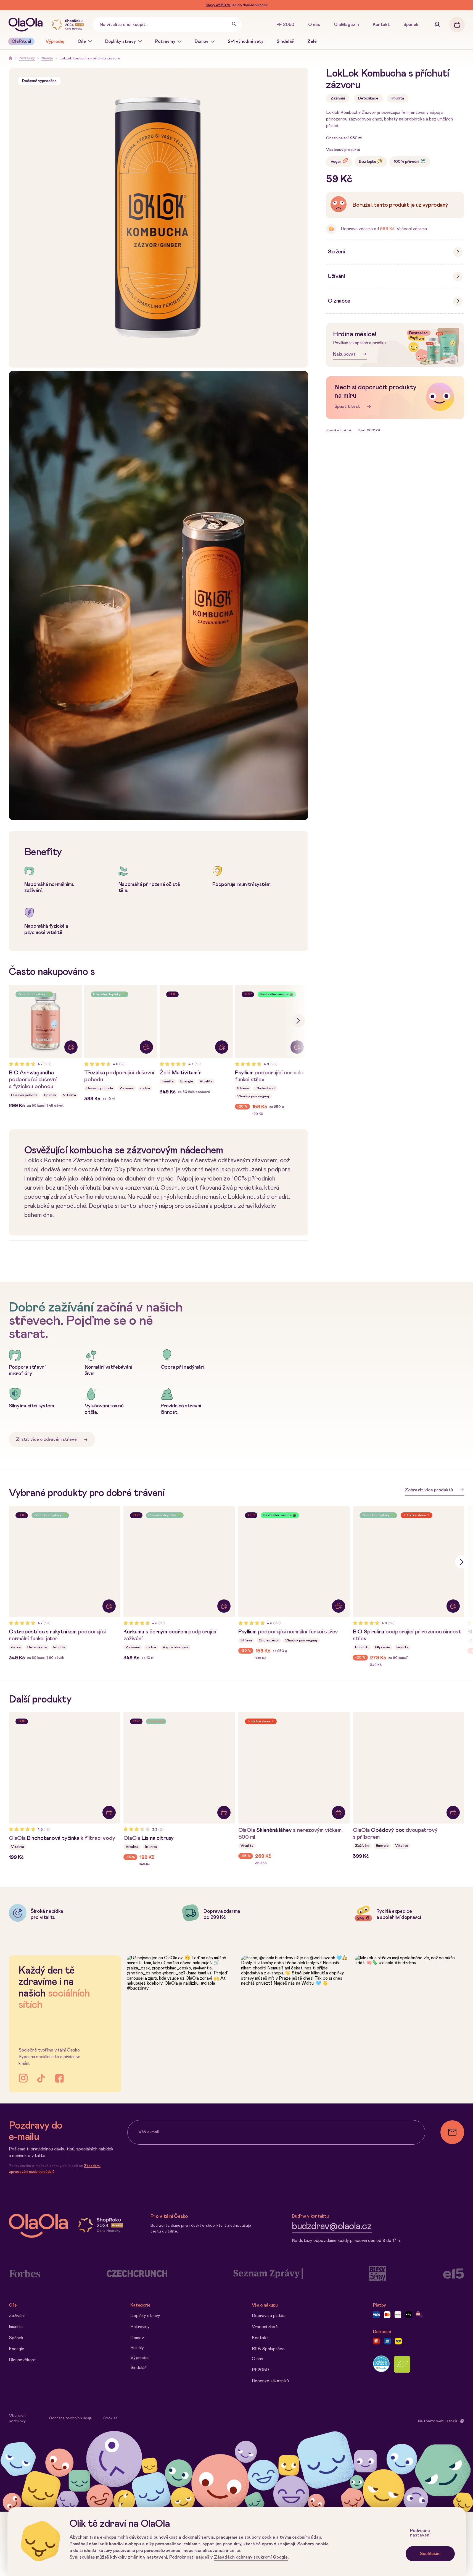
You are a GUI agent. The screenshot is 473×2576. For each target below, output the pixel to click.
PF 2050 (285, 25)
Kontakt (381, 25)
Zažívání (338, 98)
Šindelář (285, 41)
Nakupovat (344, 354)
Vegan (336, 161)
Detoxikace (368, 98)
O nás (314, 25)
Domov (202, 41)
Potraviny (165, 41)
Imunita (398, 98)
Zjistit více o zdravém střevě (46, 1439)
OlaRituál (21, 41)
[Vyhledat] (234, 25)
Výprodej (55, 41)
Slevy (218, 5)
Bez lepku (368, 161)
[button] (298, 1021)
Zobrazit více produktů (429, 1490)
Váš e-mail (149, 2132)
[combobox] (167, 25)
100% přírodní (406, 161)
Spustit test (347, 406)
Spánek (411, 25)
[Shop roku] (69, 25)
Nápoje (47, 58)
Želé (312, 41)
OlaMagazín (346, 25)
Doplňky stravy (121, 41)
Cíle (82, 41)
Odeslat (452, 2132)
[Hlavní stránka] (27, 25)
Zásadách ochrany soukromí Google (251, 2557)
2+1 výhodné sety (246, 41)
